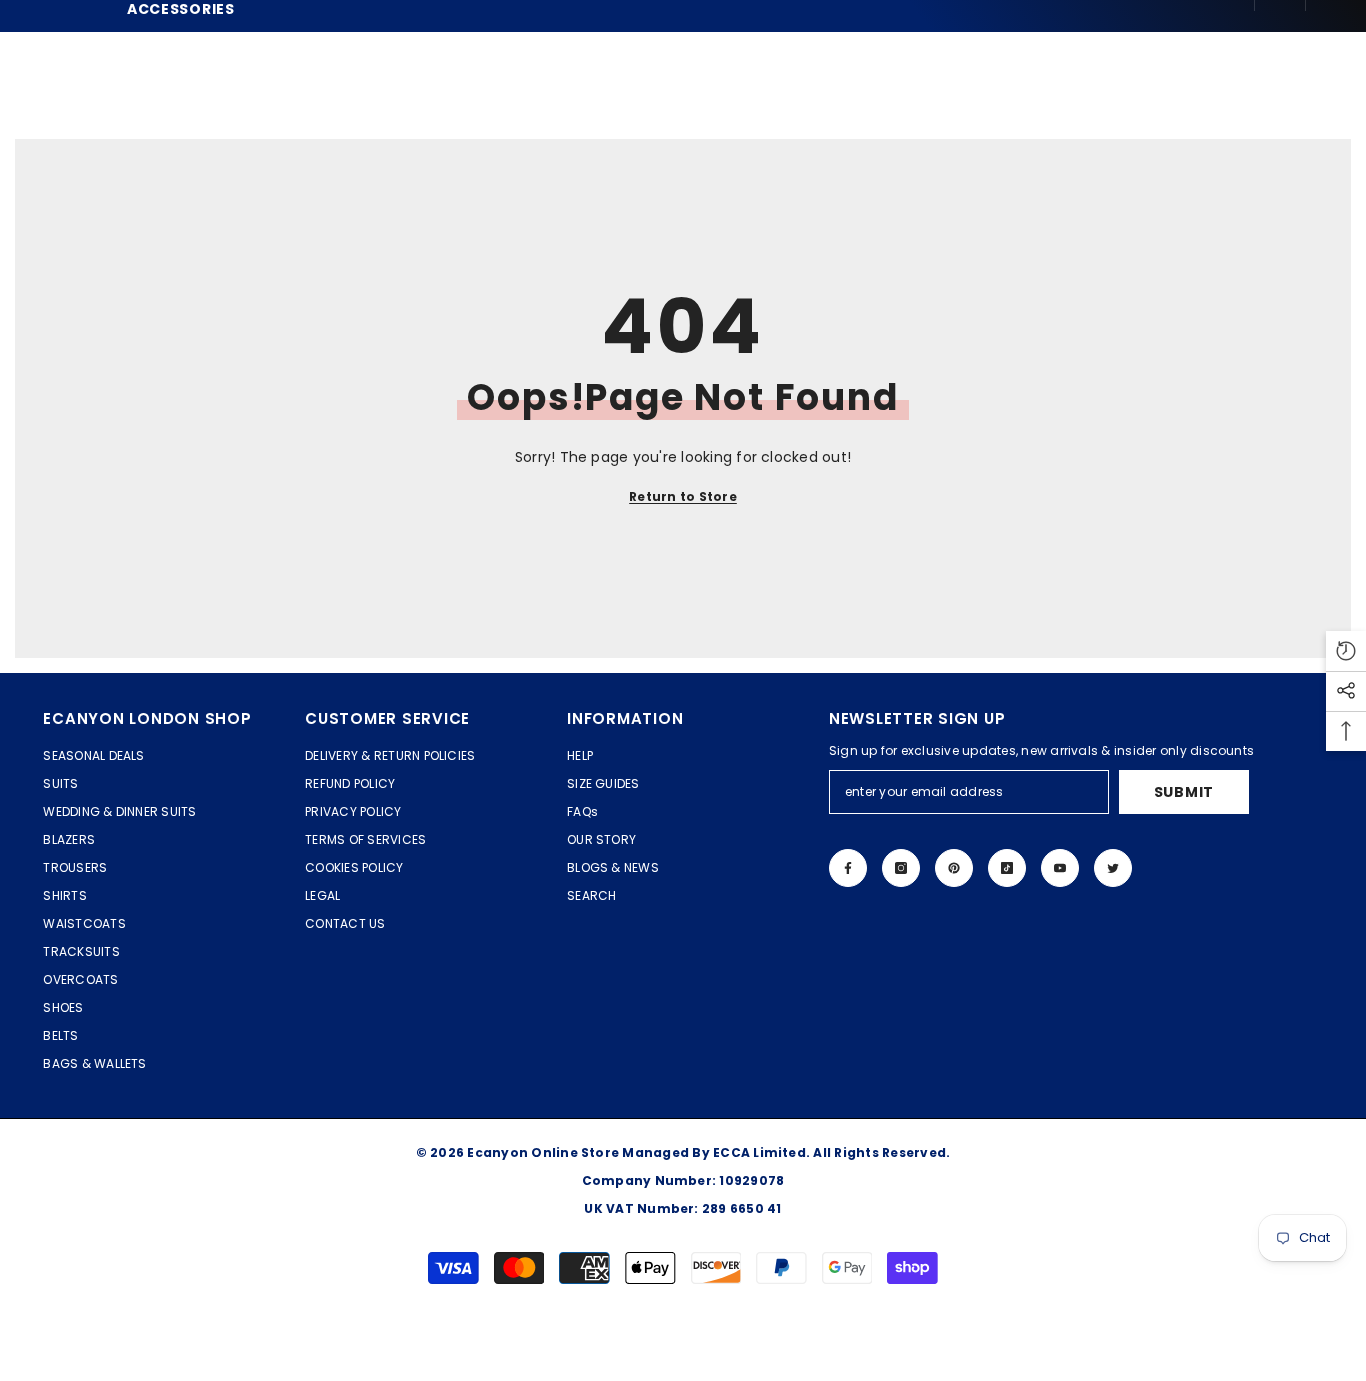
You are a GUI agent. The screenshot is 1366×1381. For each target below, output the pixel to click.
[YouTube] (1060, 868)
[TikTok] (1007, 868)
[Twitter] (1113, 868)
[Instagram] (901, 868)
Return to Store (683, 496)
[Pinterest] (954, 868)
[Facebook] (848, 868)
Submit (1184, 792)
